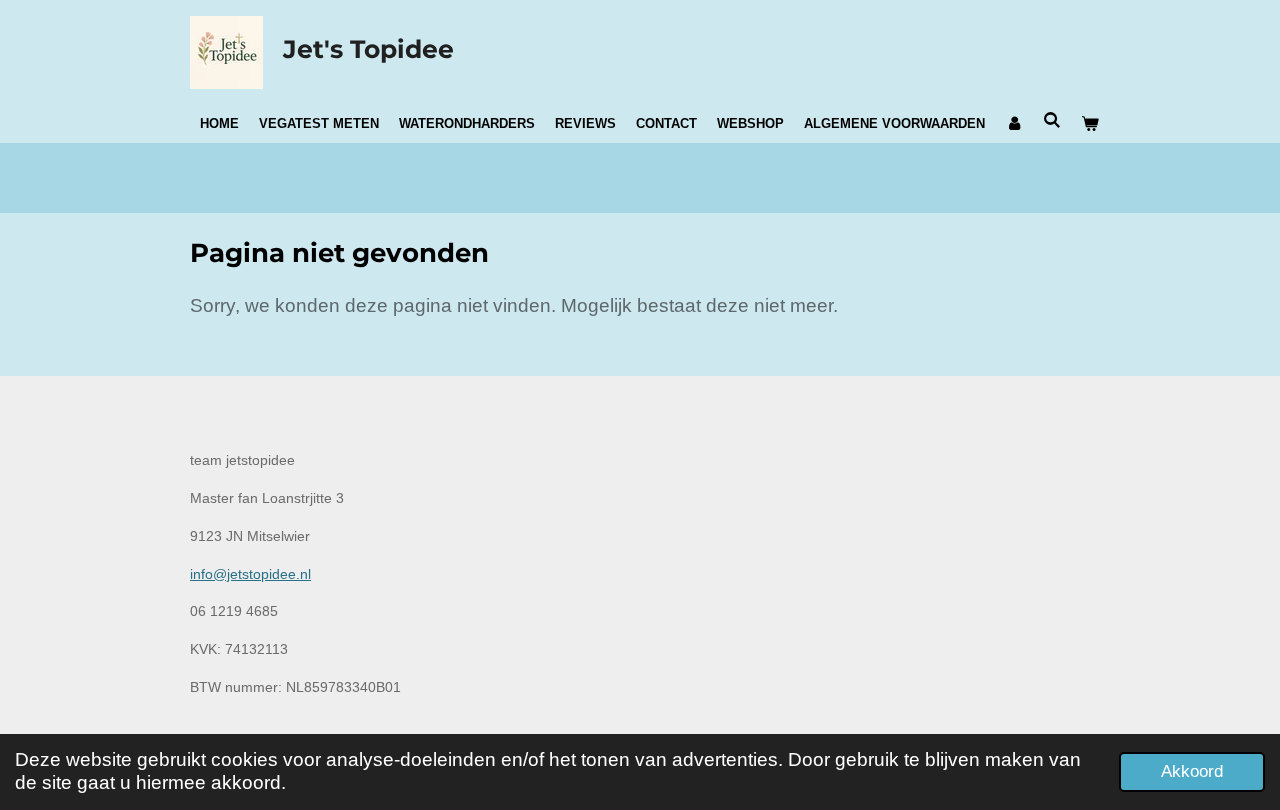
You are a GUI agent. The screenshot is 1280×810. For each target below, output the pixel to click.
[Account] (1014, 124)
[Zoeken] (1052, 120)
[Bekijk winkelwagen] (1090, 124)
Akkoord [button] (1192, 771)
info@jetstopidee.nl (250, 574)
